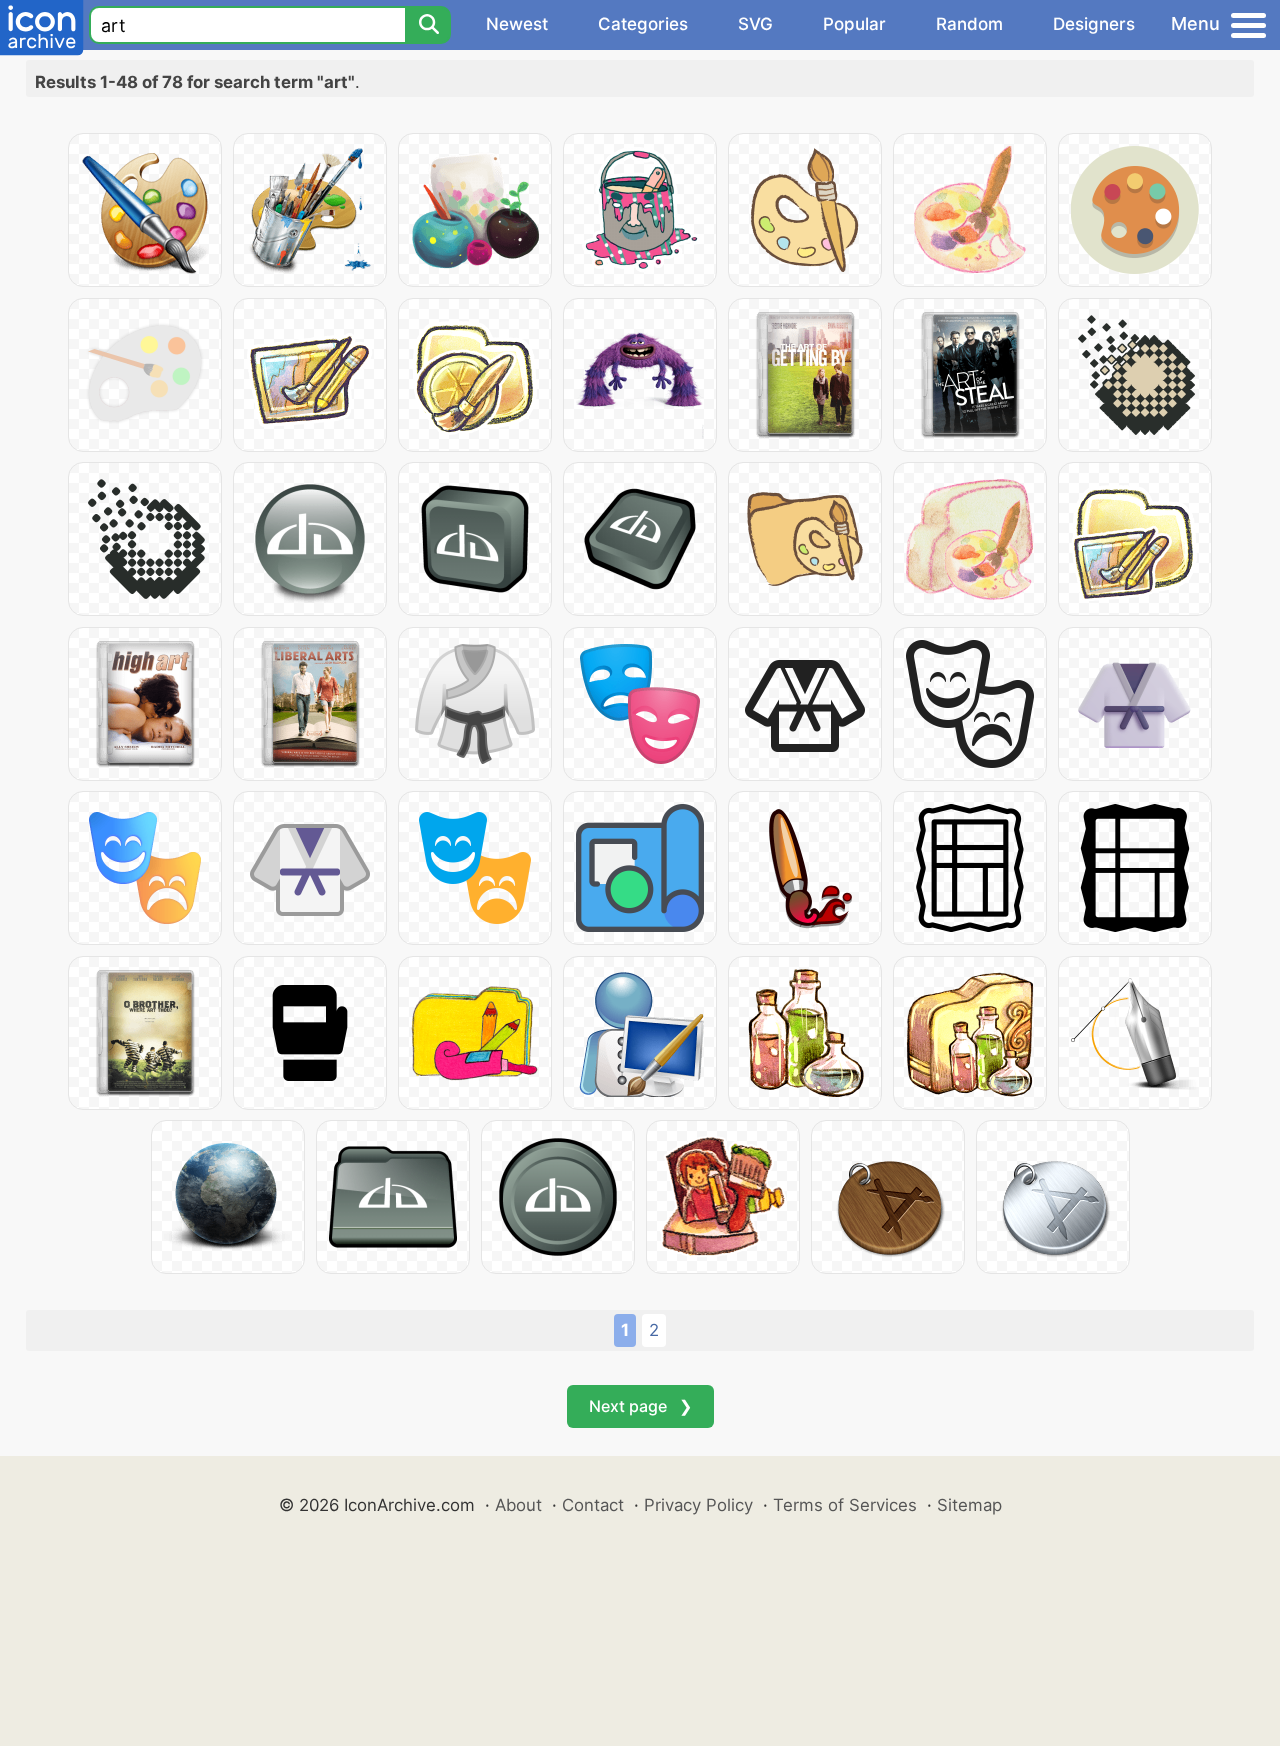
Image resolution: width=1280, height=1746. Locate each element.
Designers (1094, 24)
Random (969, 24)
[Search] (428, 25)
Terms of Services (845, 1505)
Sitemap (969, 1505)
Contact (593, 1505)
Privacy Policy (698, 1505)
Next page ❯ (640, 1406)
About (518, 1505)
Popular (854, 24)
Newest (517, 24)
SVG (755, 24)
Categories (643, 24)
